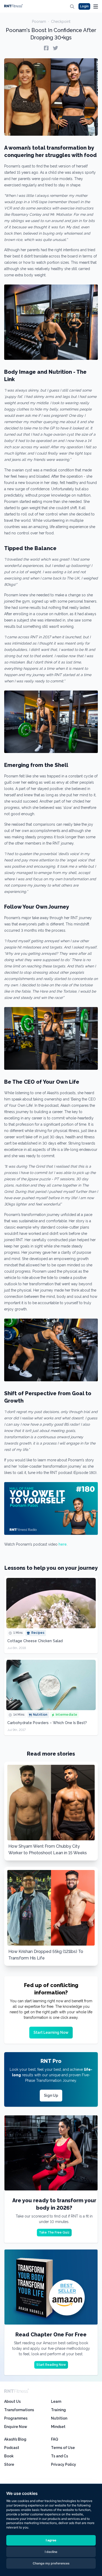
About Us (12, 2401)
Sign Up (51, 2095)
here (63, 1544)
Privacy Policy (64, 2464)
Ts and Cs (59, 2456)
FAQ (55, 2439)
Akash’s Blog (15, 2439)
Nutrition (59, 2418)
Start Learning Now (51, 2032)
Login (84, 6)
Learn (56, 2401)
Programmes (16, 2418)
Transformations (19, 2410)
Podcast (12, 2448)
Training (58, 2410)
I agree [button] (51, 2540)
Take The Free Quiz (54, 2232)
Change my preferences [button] (51, 2563)
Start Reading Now (51, 2365)
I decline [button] (51, 2552)
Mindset (58, 2427)
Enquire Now (16, 2427)
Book (9, 2456)
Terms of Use (63, 2448)
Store (9, 2464)
